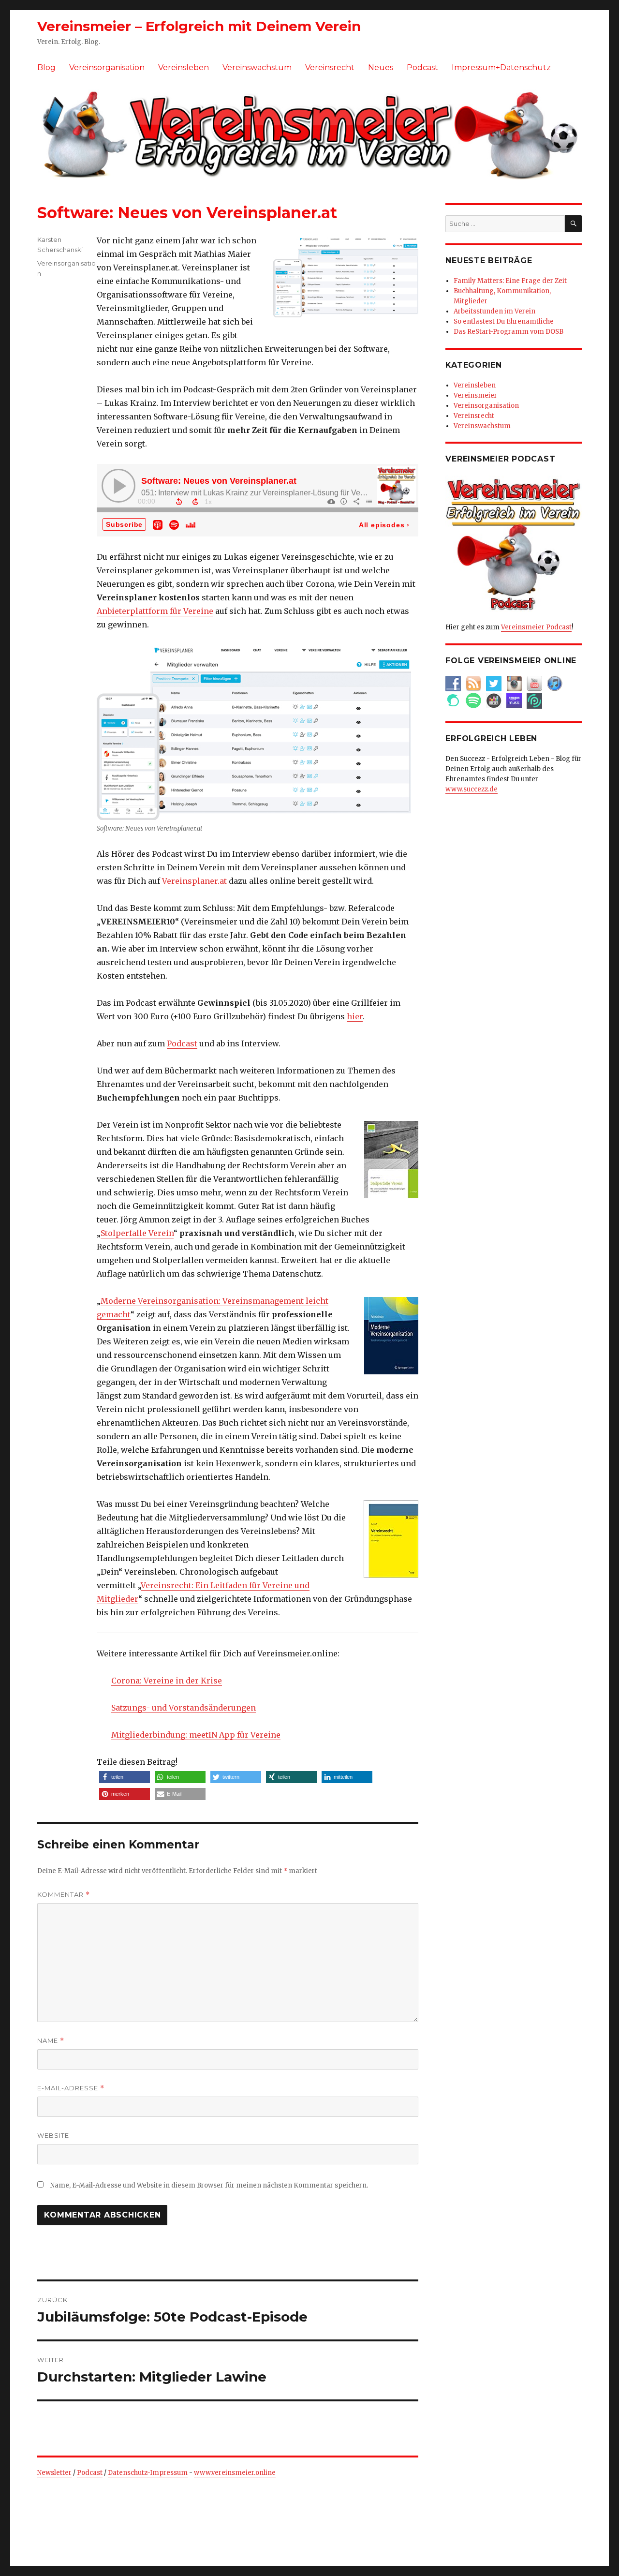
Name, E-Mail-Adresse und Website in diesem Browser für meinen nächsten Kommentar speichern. (209, 2185)
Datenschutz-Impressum (148, 2473)
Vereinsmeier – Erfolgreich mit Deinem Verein (199, 26)
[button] (125, 1777)
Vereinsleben (184, 67)
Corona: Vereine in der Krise (167, 1681)
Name (51, 2041)
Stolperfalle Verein (137, 1233)
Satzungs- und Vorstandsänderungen (184, 1708)
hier (355, 1016)
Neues (381, 67)
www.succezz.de (472, 789)
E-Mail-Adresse (71, 2088)
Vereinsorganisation (107, 67)
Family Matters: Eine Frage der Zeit (510, 281)
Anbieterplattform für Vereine (155, 611)
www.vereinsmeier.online (235, 2473)
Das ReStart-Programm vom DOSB (508, 332)
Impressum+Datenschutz (501, 67)
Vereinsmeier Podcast (536, 627)
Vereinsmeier (475, 395)
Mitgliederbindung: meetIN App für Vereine (196, 1735)
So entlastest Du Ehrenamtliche (504, 321)
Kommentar (64, 1895)
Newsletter (54, 2473)
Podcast (422, 67)
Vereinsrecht (330, 67)
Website (53, 2135)
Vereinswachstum (257, 67)
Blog (46, 67)
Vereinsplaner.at (194, 881)
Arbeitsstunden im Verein (494, 311)
